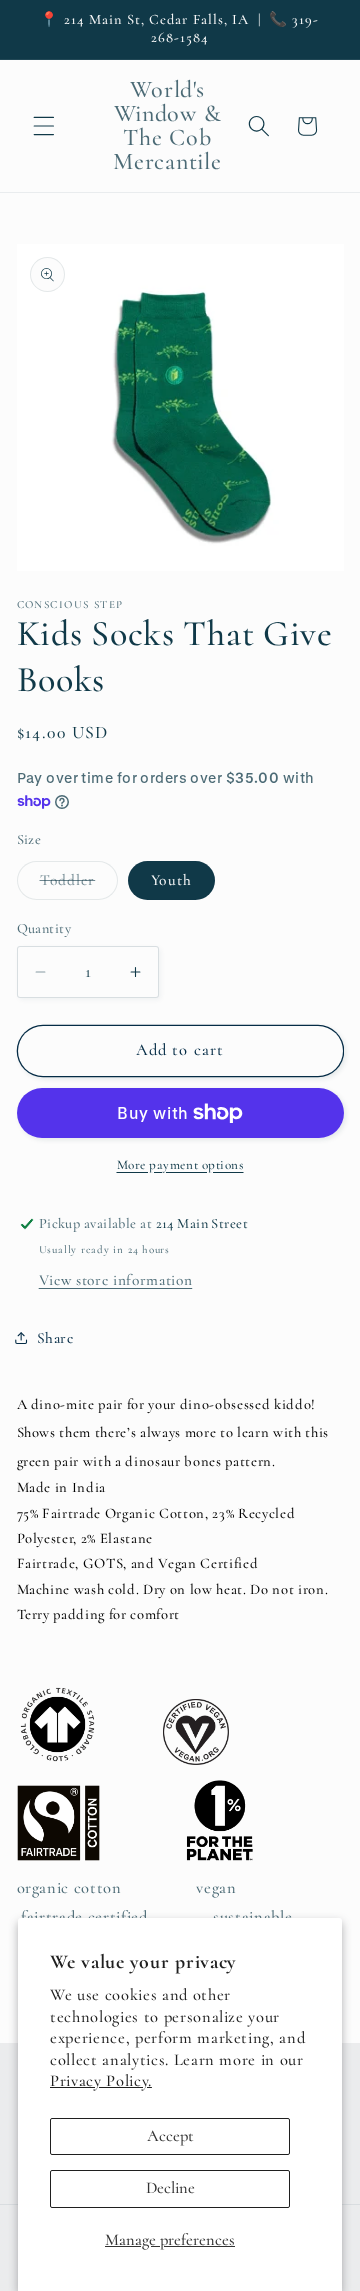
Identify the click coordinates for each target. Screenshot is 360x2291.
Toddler (79, 885)
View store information (116, 1280)
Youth (171, 880)
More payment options (180, 1165)
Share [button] (55, 1338)
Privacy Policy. (101, 2081)
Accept (170, 2136)
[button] (44, 126)
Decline (170, 2188)
